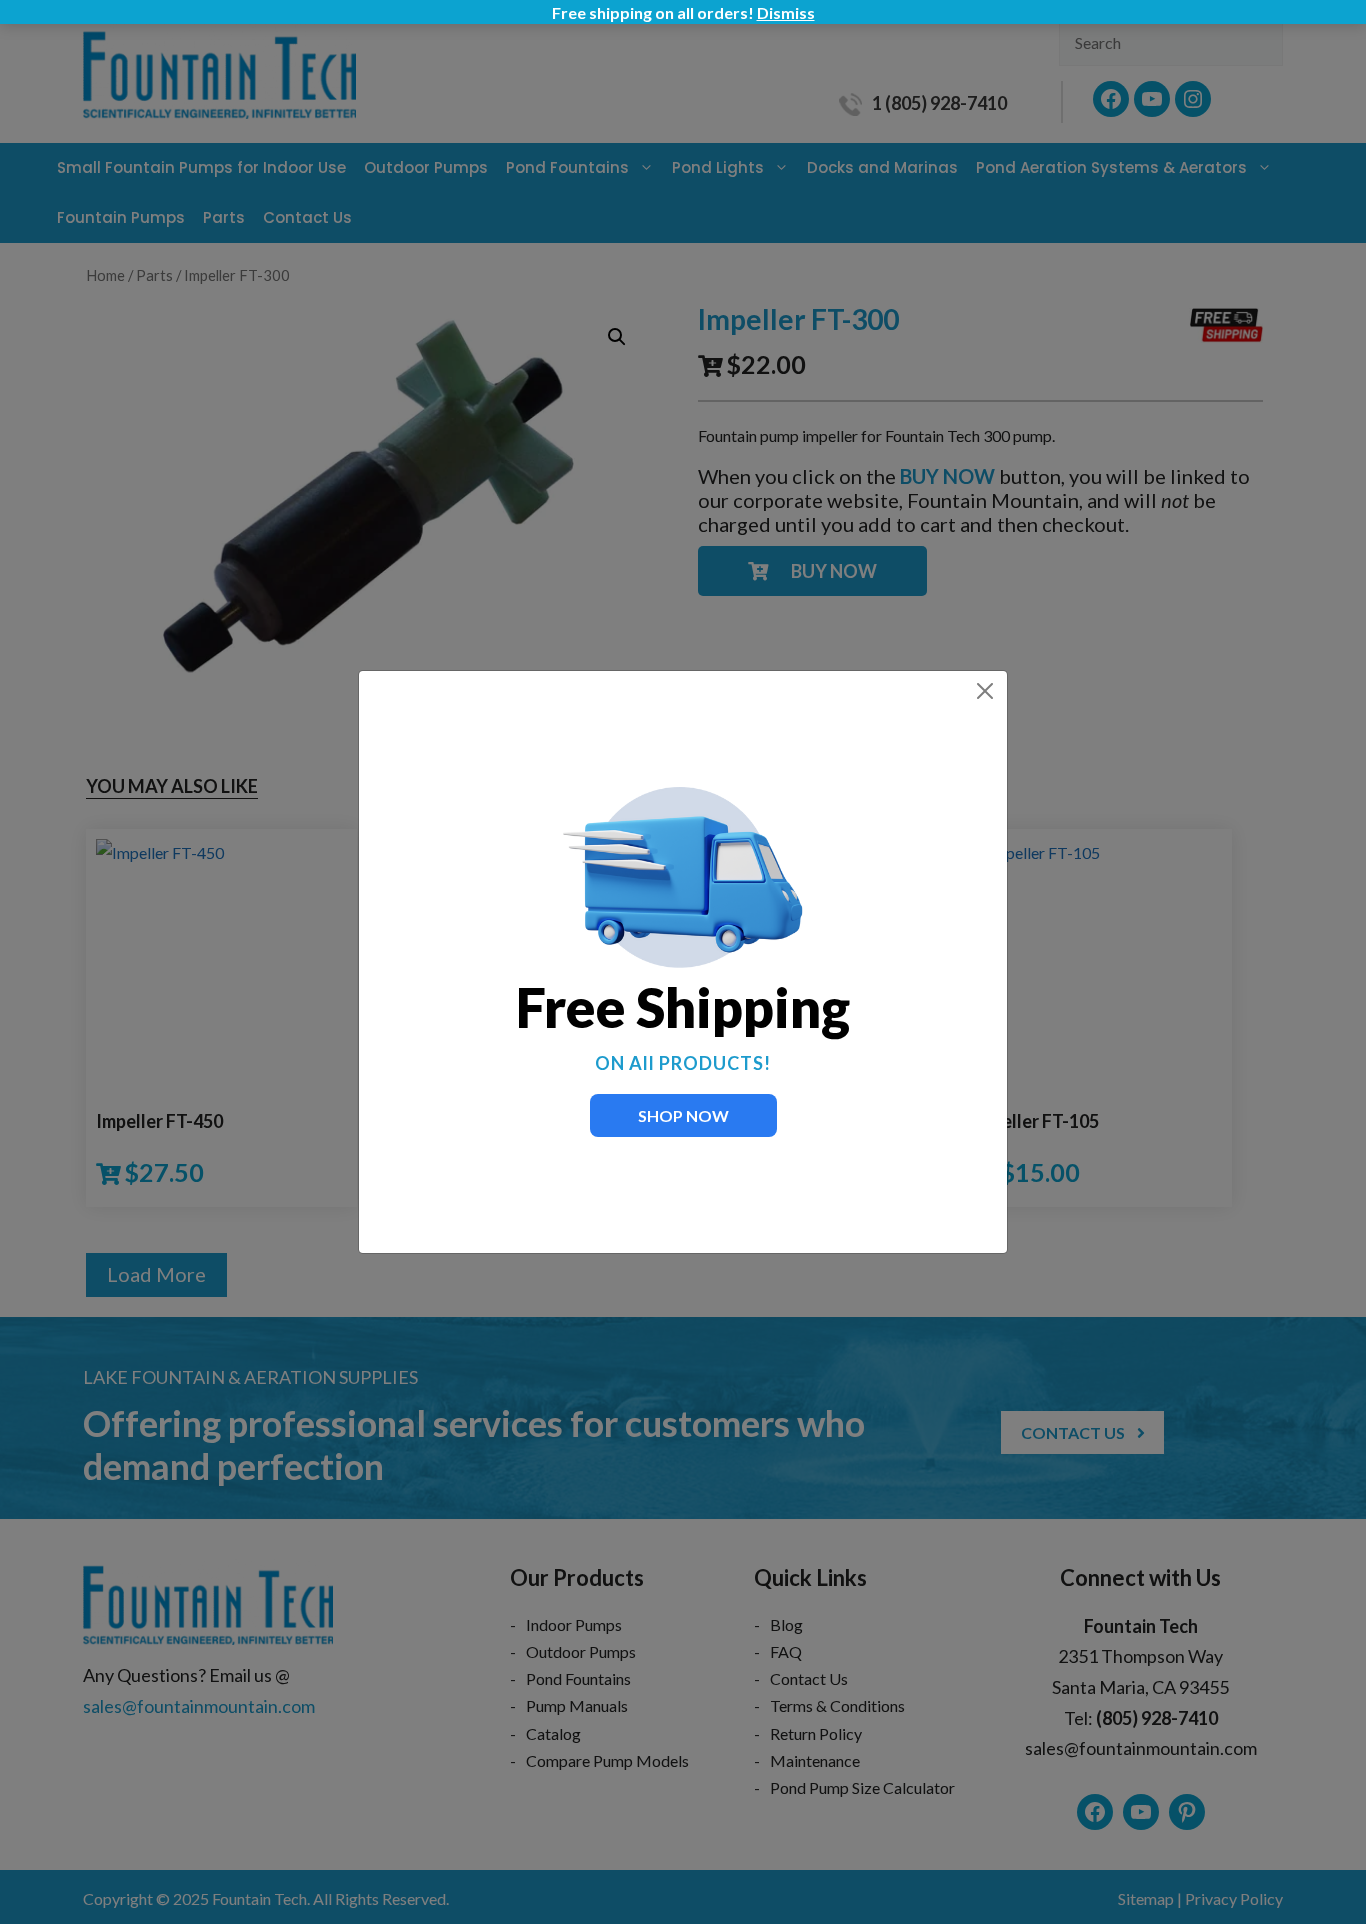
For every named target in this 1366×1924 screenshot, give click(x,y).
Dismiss (786, 12)
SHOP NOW (683, 1115)
